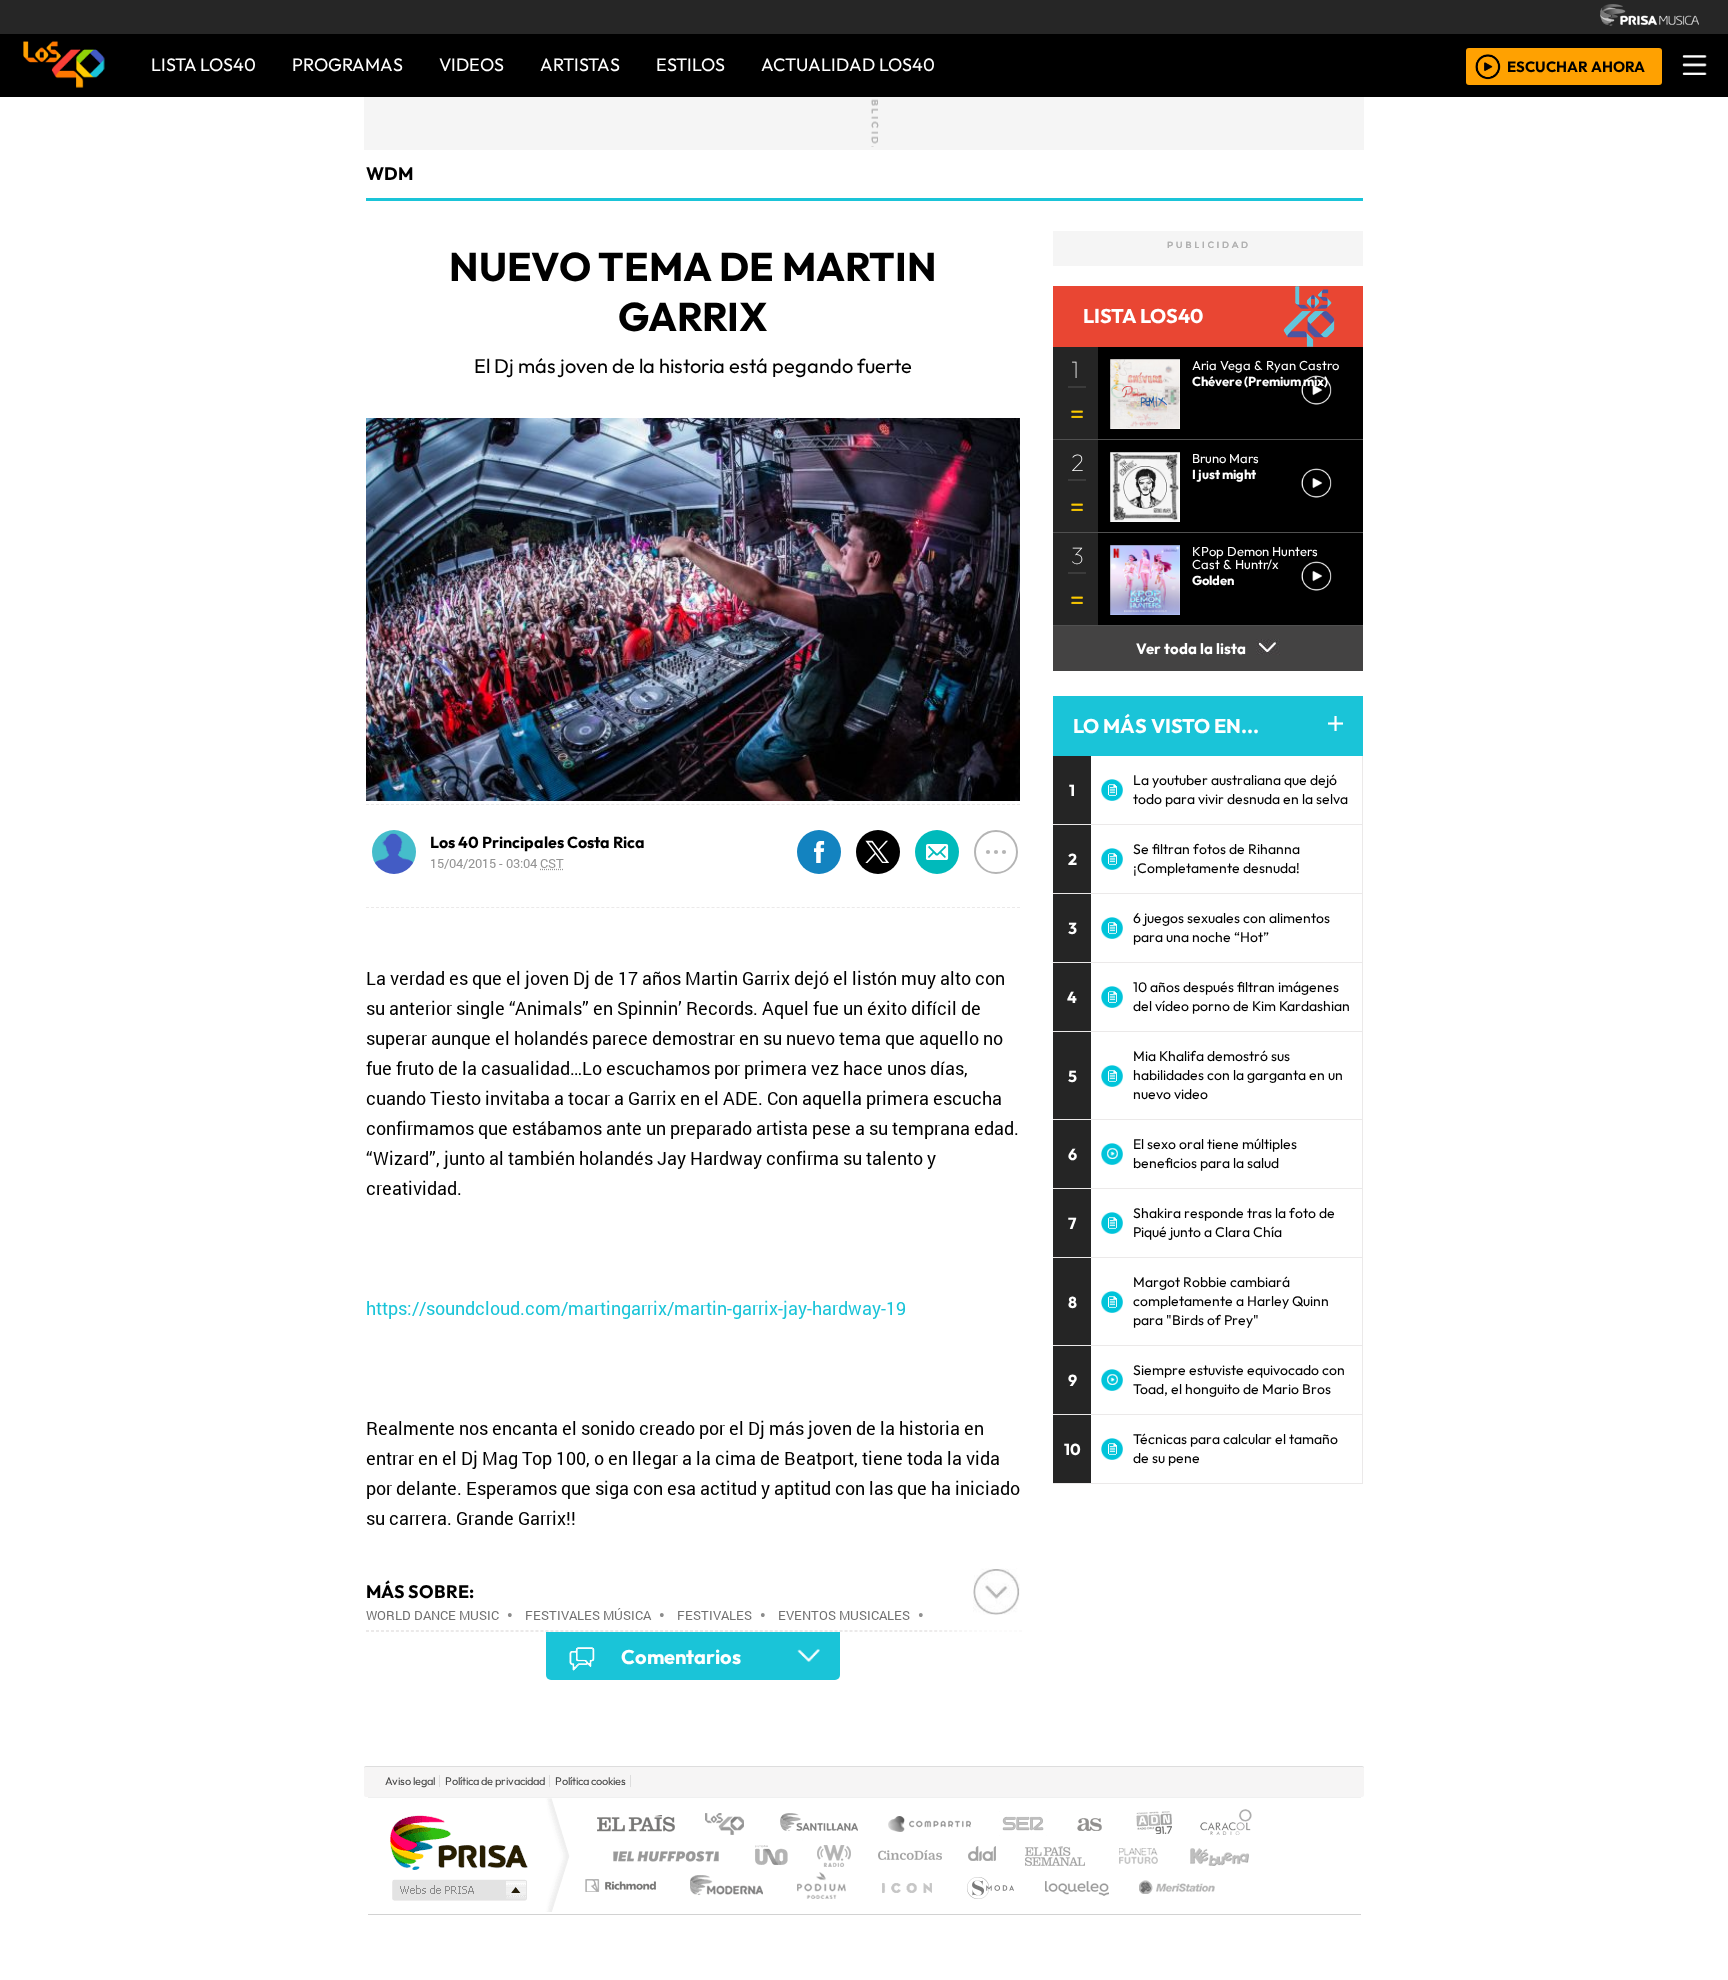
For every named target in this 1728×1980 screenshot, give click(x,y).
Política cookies (590, 1781)
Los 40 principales (731, 1825)
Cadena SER (1023, 1825)
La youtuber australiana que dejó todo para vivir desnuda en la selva (1240, 789)
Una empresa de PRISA (458, 1841)
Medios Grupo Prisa (457, 1890)
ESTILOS (690, 64)
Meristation (1166, 1910)
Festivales (714, 1615)
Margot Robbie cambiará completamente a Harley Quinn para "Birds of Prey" (1231, 1301)
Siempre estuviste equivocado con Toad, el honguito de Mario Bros (1239, 1379)
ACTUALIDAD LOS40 (848, 64)
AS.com (1086, 1825)
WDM (389, 173)
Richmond (623, 1910)
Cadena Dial (1157, 1855)
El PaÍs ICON (903, 1910)
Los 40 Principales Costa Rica (537, 842)
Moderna (721, 1910)
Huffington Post (662, 1855)
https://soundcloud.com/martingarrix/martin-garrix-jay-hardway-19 (636, 1308)
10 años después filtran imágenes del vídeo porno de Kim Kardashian (1241, 996)
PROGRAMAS (347, 64)
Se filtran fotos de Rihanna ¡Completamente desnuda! (1216, 858)
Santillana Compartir (931, 1825)
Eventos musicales (844, 1615)
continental (983, 1855)
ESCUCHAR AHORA (1576, 65)
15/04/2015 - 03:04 (497, 863)
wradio (830, 1855)
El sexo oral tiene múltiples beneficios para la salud (1215, 1153)
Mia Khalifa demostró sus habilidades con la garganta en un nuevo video (1238, 1075)
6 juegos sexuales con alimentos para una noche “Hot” (1231, 927)
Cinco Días (907, 1855)
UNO (773, 1855)
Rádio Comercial (1255, 1910)
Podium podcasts (623, 1880)
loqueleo (1070, 1910)
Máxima (1037, 1855)
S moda (984, 1910)
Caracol (1226, 1825)
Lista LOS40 (203, 64)
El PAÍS (635, 1825)
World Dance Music (432, 1615)
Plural (815, 1910)
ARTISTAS (580, 64)
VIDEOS (471, 64)
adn (1152, 1825)
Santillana (825, 1825)
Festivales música (588, 1615)
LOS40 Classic (1096, 1855)
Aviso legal (410, 1781)
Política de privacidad (495, 1781)
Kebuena (1229, 1855)
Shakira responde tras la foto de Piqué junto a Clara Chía (1234, 1222)
